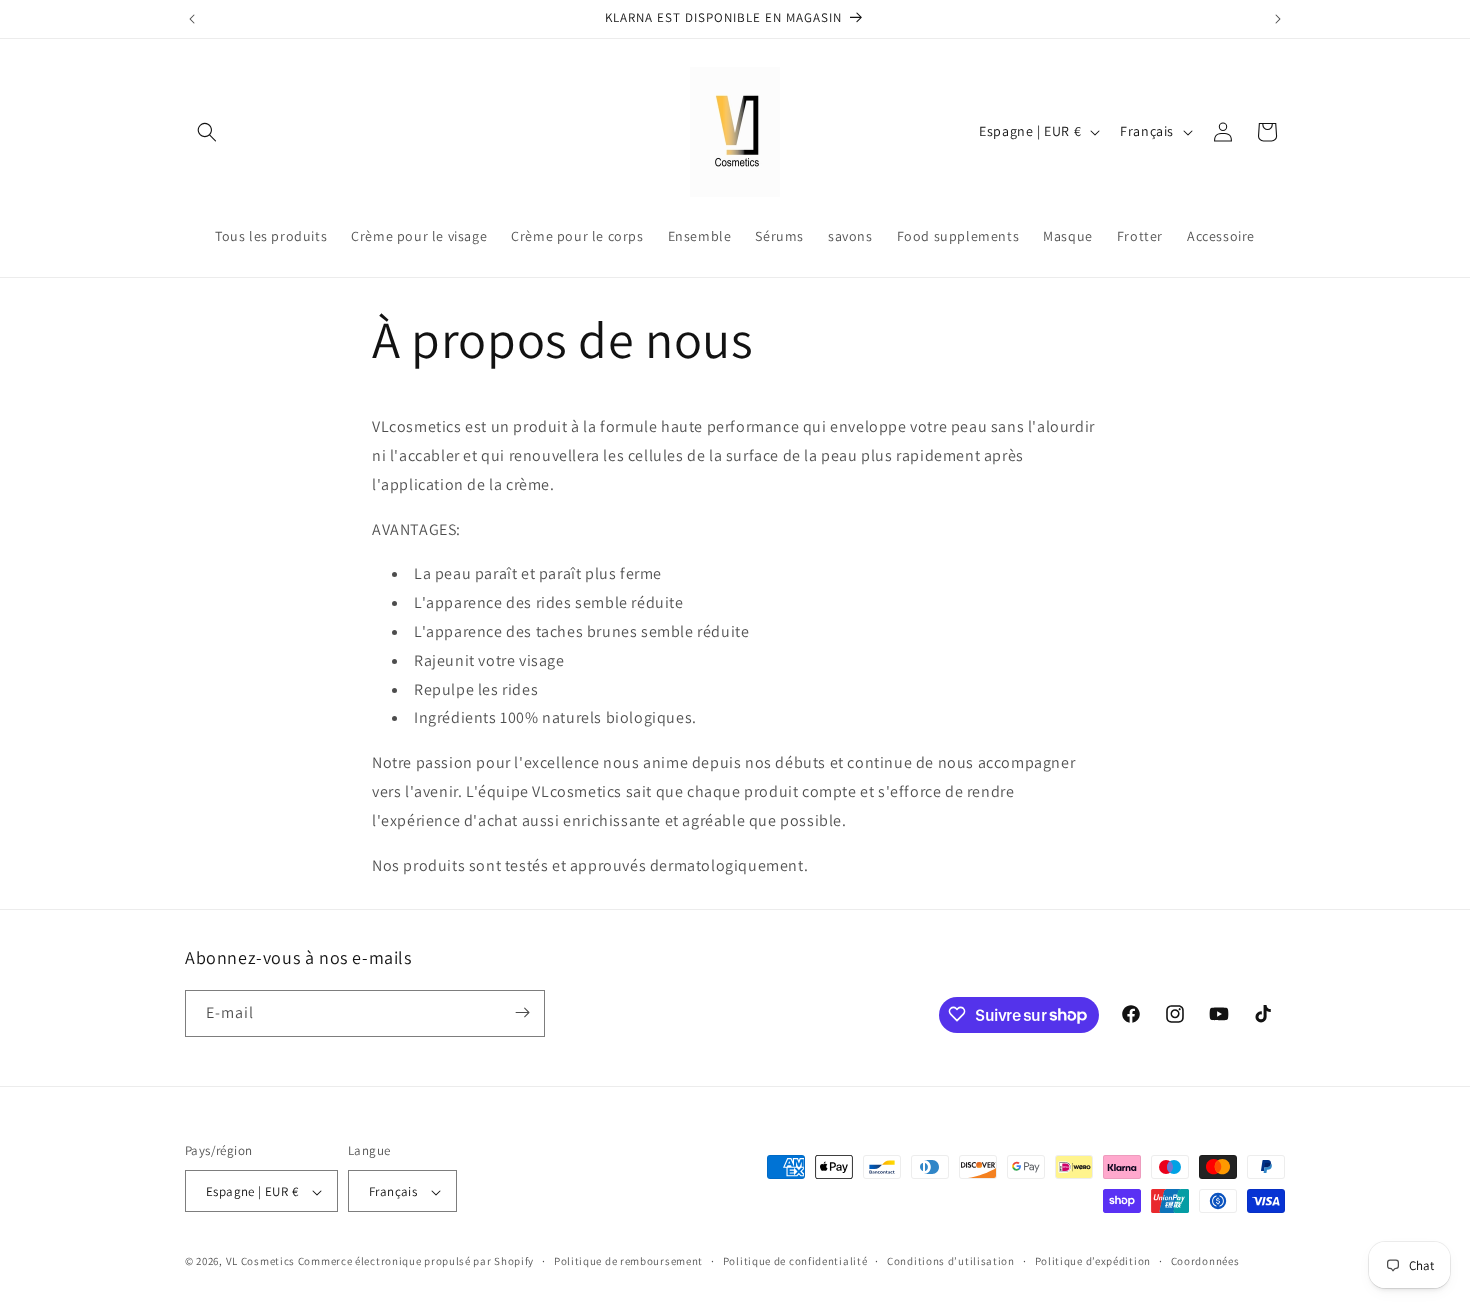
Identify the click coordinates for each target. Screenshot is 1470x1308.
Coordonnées (1205, 1261)
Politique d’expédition (1093, 1261)
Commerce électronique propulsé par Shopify (416, 1262)
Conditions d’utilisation (951, 1261)
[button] (207, 132)
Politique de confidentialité (795, 1261)
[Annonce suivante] (1278, 19)
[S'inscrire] (522, 1012)
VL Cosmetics (260, 1262)
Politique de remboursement (628, 1261)
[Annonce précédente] (192, 19)
